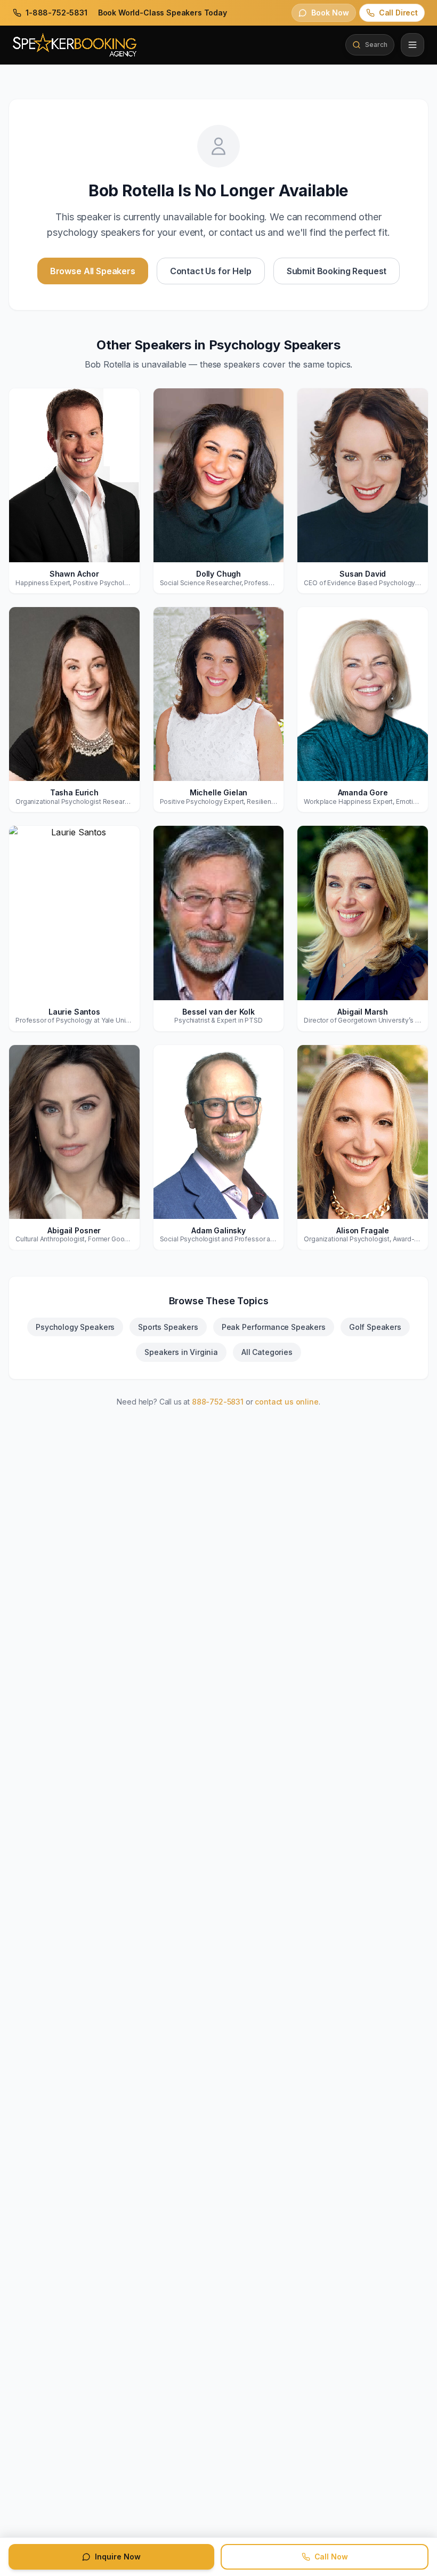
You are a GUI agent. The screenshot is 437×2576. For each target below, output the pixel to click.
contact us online (286, 1402)
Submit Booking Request (337, 271)
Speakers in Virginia (181, 1352)
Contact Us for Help (211, 271)
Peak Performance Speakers (274, 1327)
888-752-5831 (218, 1402)
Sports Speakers (168, 1327)
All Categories (267, 1352)
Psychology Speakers (75, 1327)
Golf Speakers (375, 1327)
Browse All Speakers (93, 271)
